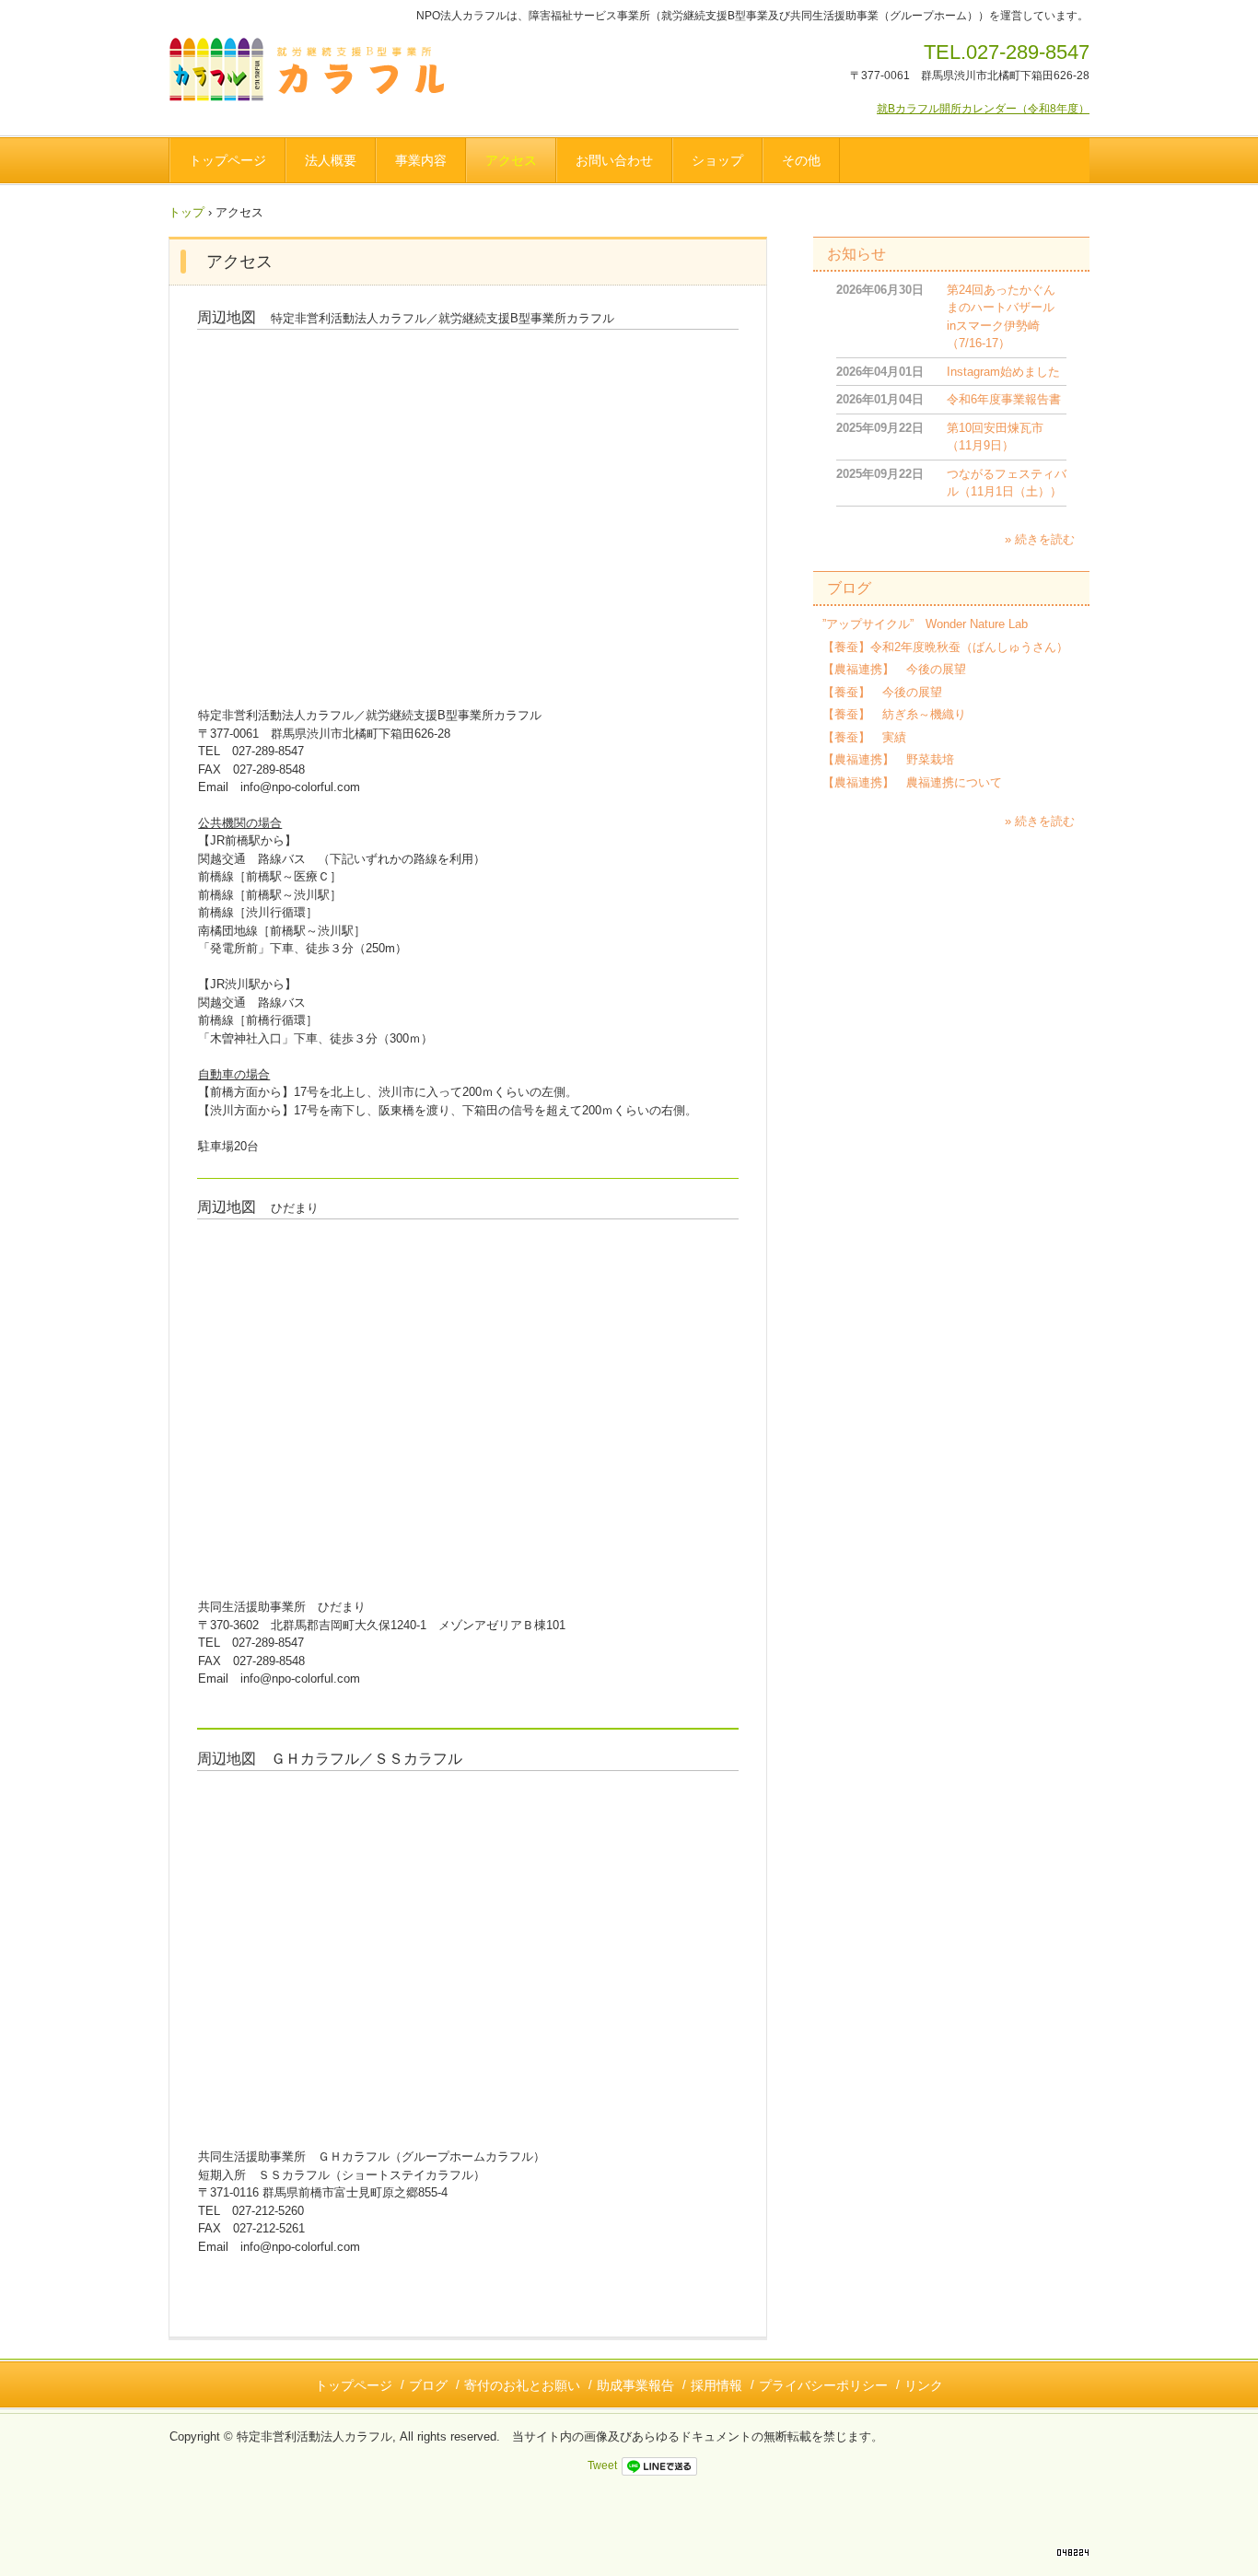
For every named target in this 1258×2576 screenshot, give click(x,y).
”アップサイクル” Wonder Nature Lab (925, 624)
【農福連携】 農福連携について (912, 782)
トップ (186, 212)
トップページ (227, 160)
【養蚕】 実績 (864, 737)
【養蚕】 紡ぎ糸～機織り (894, 714)
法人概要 (331, 160)
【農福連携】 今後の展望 (894, 669)
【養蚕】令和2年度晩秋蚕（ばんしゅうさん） (945, 647)
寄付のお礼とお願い (522, 2385)
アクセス (511, 160)
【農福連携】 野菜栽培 (888, 759)
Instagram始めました (1003, 372)
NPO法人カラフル (313, 73)
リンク (924, 2385)
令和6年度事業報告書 (1004, 399)
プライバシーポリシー (823, 2385)
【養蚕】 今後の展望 (882, 692)
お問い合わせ (614, 160)
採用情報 (716, 2385)
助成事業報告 (635, 2385)
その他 (801, 160)
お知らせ (856, 254)
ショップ (717, 160)
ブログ (849, 588)
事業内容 (421, 160)
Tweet (602, 2465)
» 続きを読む (1040, 539)
